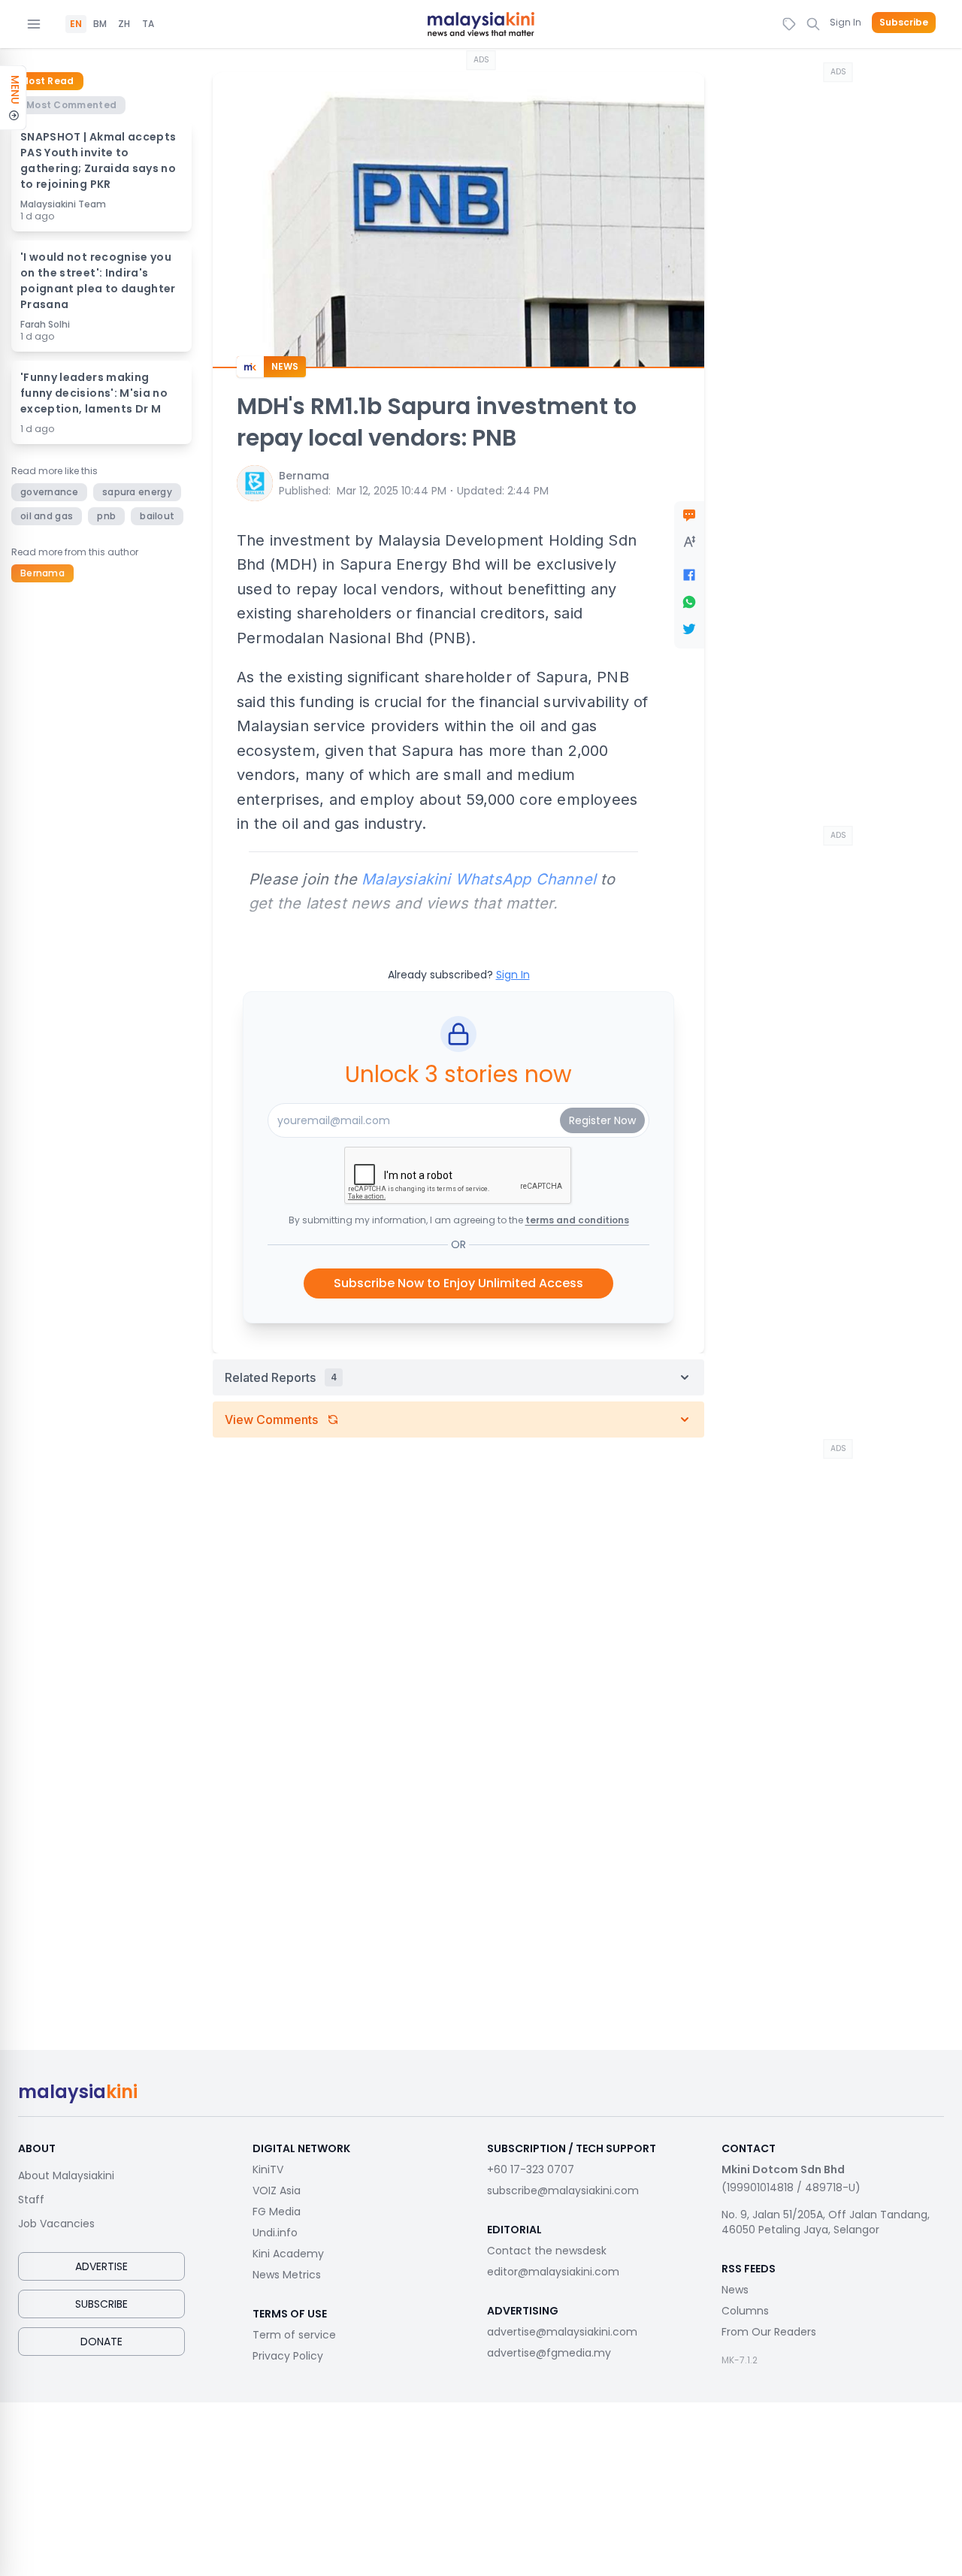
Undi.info (275, 2233)
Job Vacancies (56, 2224)
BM (100, 24)
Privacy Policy (288, 2356)
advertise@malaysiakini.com (562, 2332)
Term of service (294, 2335)
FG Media (277, 2212)
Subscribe (904, 23)
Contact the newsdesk (547, 2251)
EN (76, 24)
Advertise (101, 2266)
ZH (124, 24)
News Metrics (287, 2275)
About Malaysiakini (66, 2175)
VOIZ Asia (277, 2191)
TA (148, 24)
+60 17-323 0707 (531, 2169)
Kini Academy (288, 2254)
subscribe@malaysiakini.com (563, 2191)
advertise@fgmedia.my (549, 2353)
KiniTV (268, 2169)
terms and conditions (577, 1220)
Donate (101, 2342)
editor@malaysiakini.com (553, 2272)
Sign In (846, 22)
